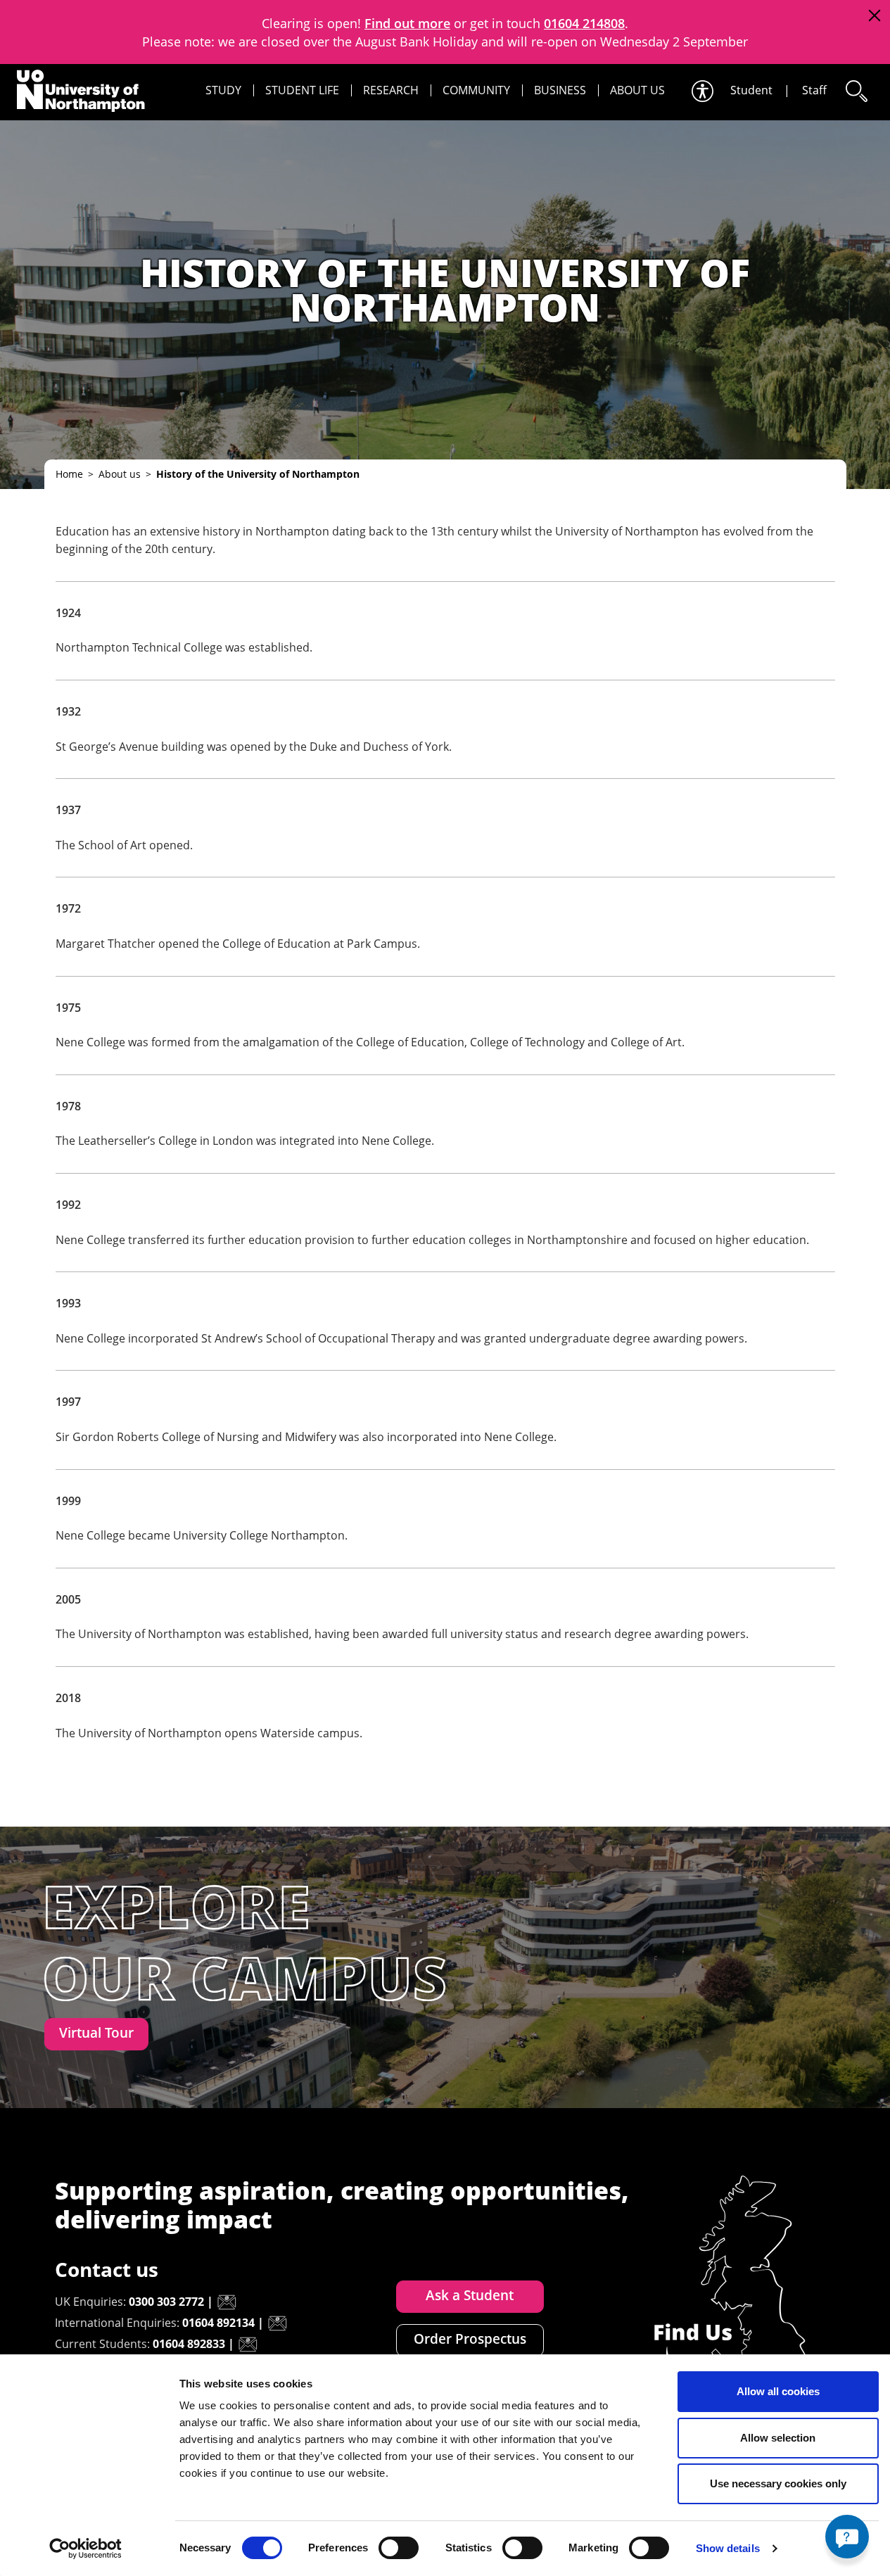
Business (560, 90)
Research (391, 90)
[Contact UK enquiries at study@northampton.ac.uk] (227, 2302)
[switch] (399, 2548)
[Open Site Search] (856, 91)
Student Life (302, 90)
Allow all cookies (778, 2391)
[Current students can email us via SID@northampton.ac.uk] (248, 2345)
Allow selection (778, 2438)
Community (476, 90)
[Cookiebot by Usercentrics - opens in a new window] (85, 2549)
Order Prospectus (470, 2339)
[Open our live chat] (847, 2537)
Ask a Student (470, 2295)
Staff (814, 90)
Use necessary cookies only (778, 2483)
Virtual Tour (96, 2033)
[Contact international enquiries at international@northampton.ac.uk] (277, 2323)
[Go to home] (81, 91)
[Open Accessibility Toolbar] (701, 91)
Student (751, 90)
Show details (728, 2548)
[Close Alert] (874, 16)
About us (637, 90)
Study (223, 90)
